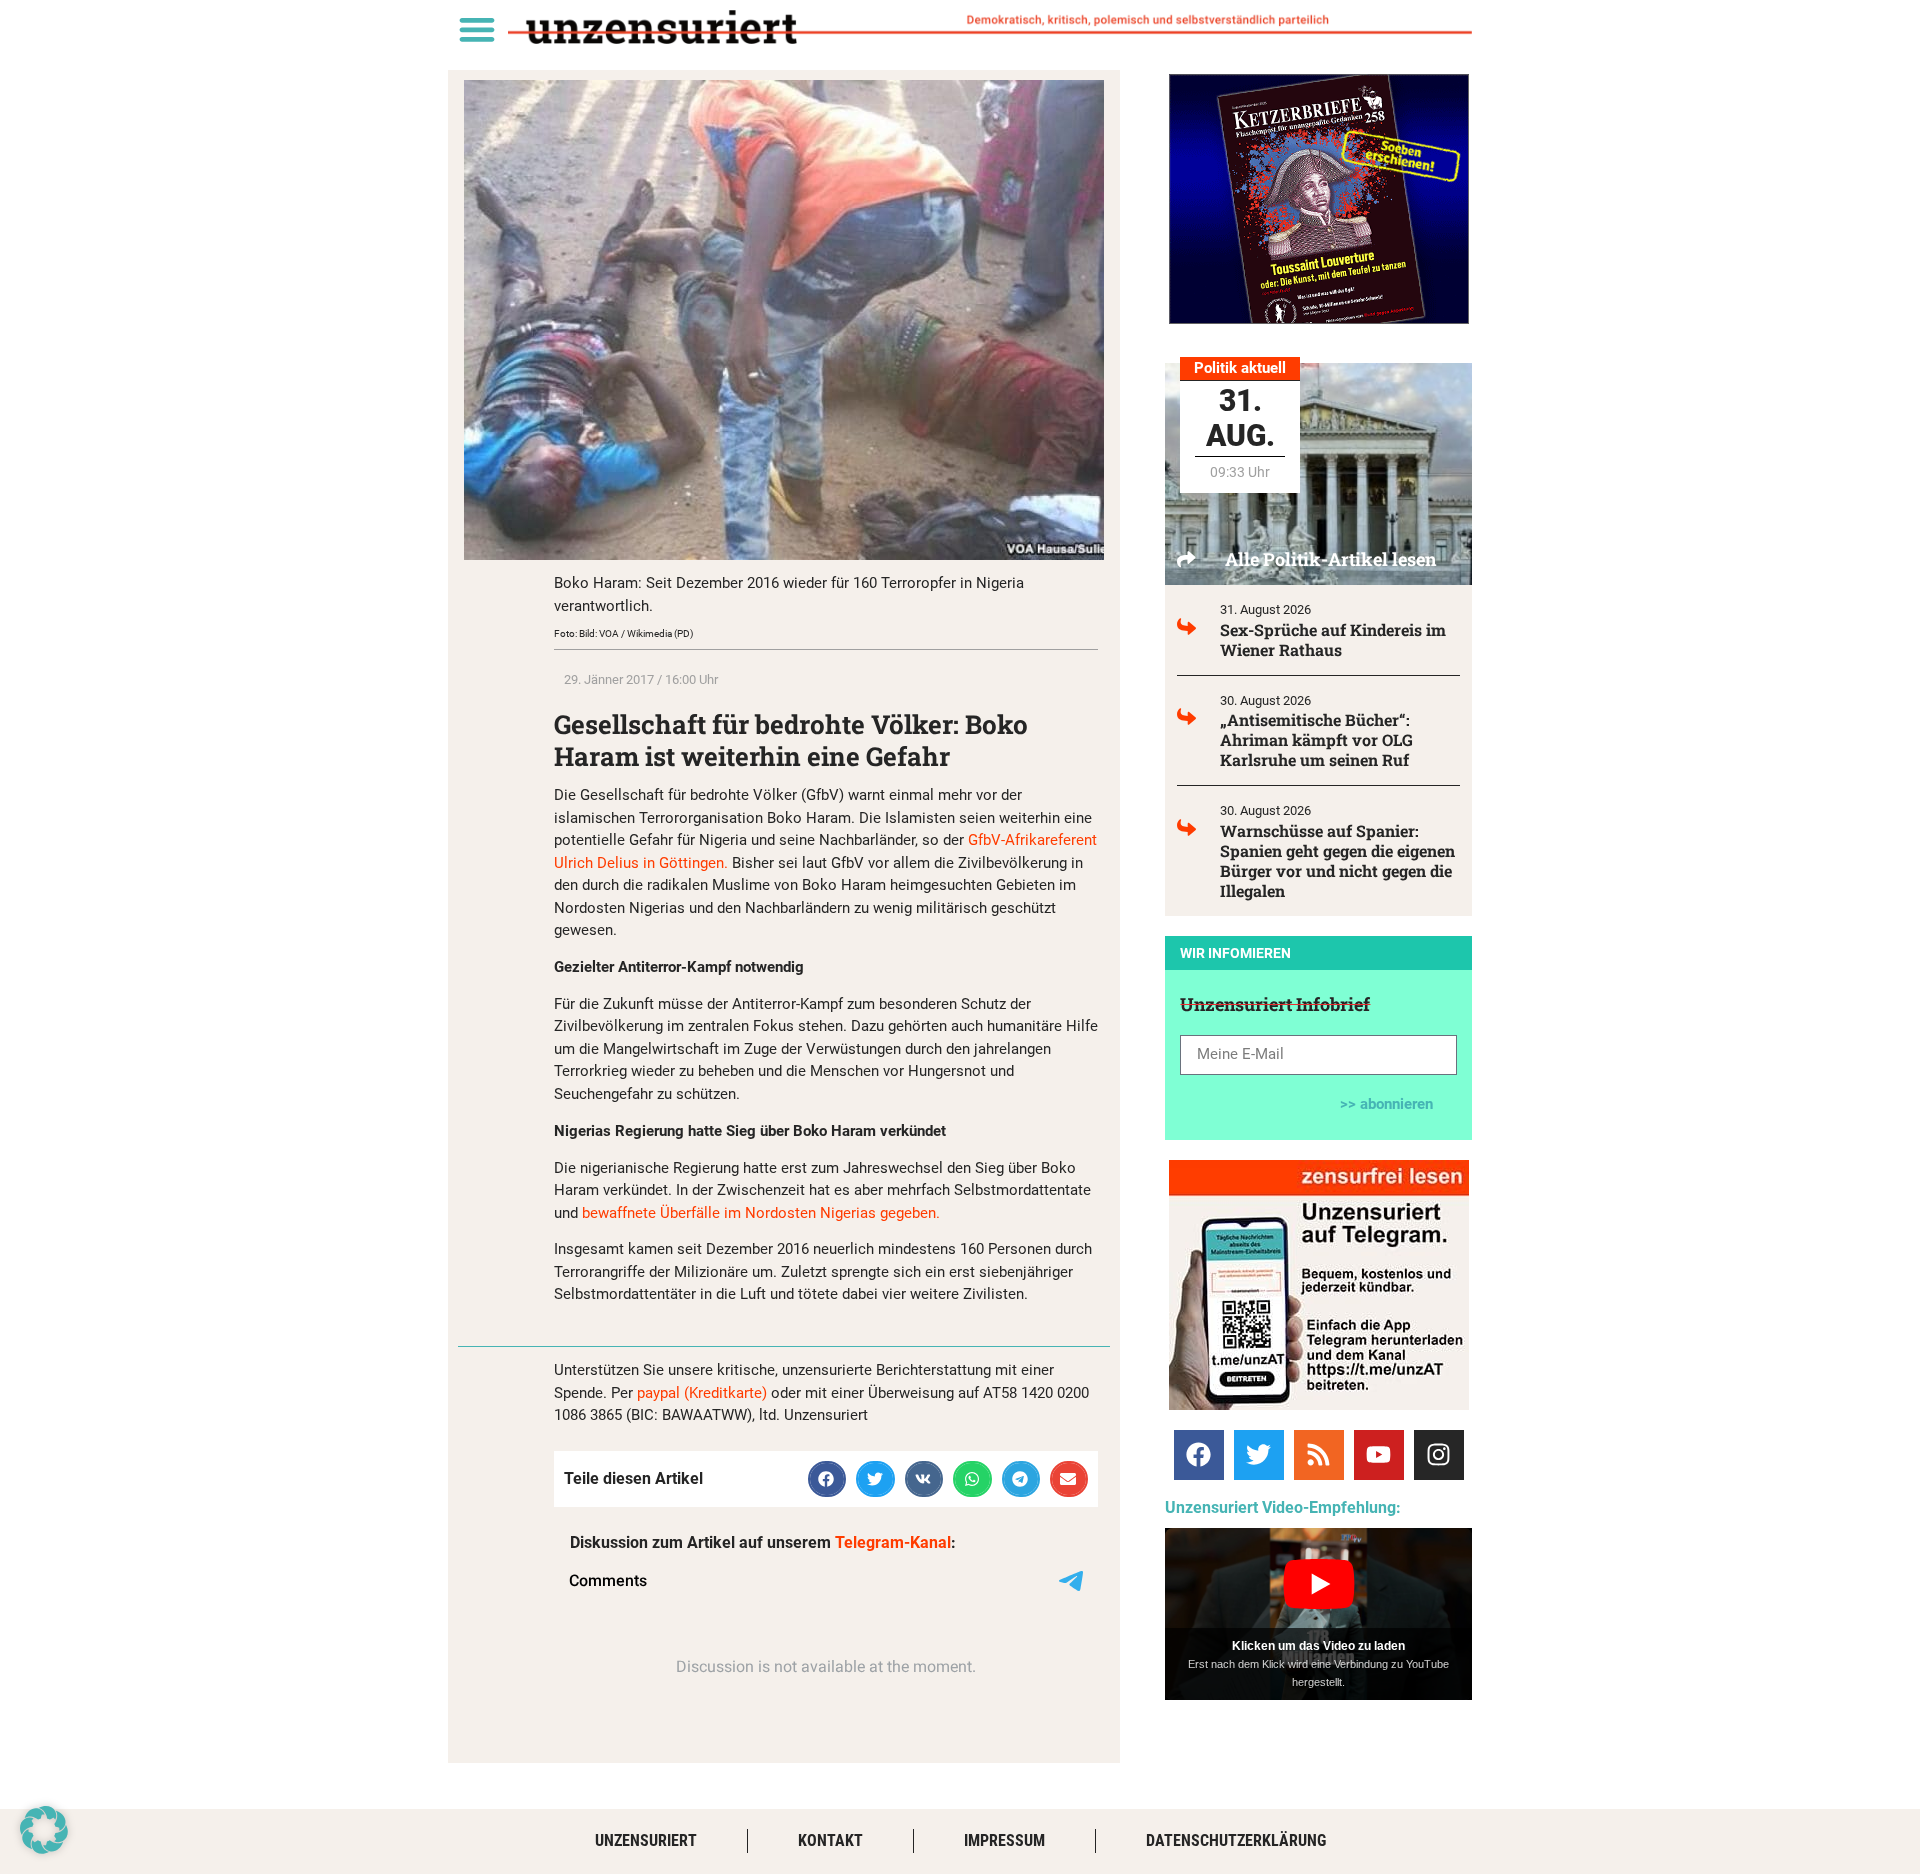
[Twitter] (1259, 1455)
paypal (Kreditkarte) (702, 1393)
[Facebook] (1199, 1455)
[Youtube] (1379, 1455)
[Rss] (1319, 1455)
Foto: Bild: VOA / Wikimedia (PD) (623, 633)
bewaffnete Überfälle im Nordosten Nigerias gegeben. (761, 1213)
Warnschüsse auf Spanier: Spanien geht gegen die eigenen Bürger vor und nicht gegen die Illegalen (1337, 860)
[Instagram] (1439, 1455)
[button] (476, 28)
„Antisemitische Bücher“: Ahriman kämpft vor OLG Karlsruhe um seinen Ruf (1316, 739)
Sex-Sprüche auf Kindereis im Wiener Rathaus (1333, 639)
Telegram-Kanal (893, 1542)
